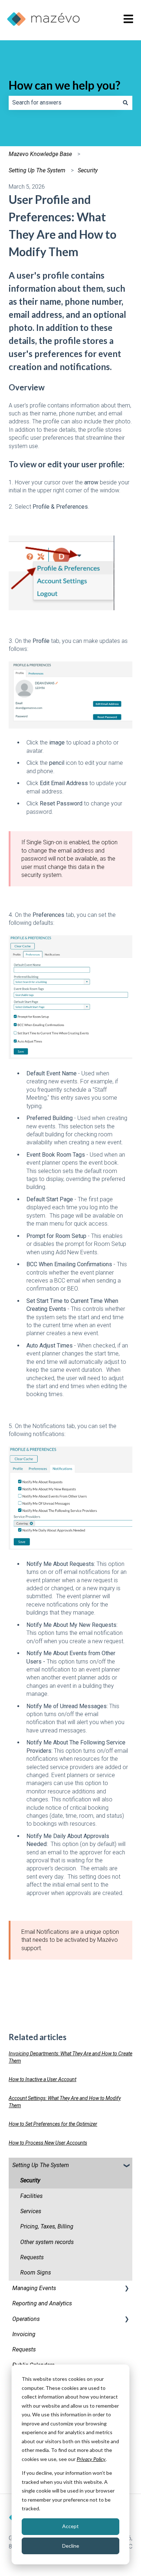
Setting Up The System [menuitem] (41, 2165)
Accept (70, 2526)
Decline (71, 2546)
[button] (127, 2166)
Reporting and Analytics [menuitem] (42, 2303)
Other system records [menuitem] (47, 2242)
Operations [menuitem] (26, 2319)
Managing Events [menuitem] (34, 2288)
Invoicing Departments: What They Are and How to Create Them (70, 2057)
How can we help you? (65, 85)
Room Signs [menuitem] (36, 2273)
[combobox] (64, 103)
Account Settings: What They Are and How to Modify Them (65, 2102)
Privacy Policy (91, 2459)
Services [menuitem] (31, 2211)
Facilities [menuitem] (31, 2196)
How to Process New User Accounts (48, 2143)
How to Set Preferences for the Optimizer (53, 2124)
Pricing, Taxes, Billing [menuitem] (47, 2226)
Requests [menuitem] (32, 2257)
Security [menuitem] (30, 2180)
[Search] (125, 103)
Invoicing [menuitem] (24, 2334)
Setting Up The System (37, 170)
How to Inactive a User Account (42, 2079)
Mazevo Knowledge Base (40, 154)
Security (88, 170)
